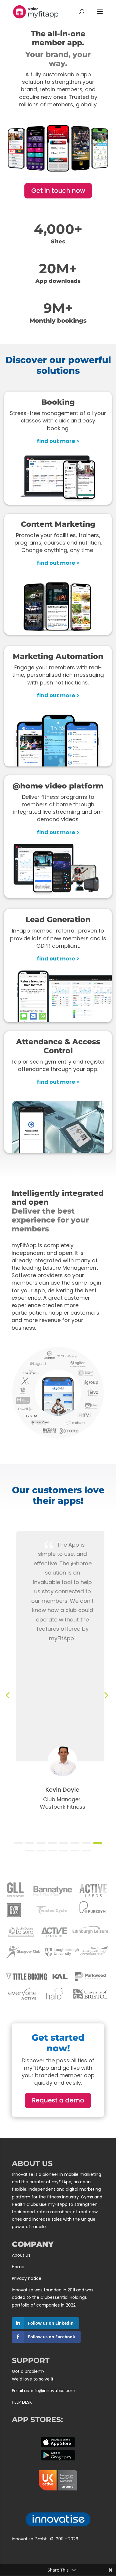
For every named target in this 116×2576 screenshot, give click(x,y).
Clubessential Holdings (64, 2297)
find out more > (58, 441)
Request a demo (58, 2100)
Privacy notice (27, 2278)
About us (21, 2255)
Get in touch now (58, 191)
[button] (18, 1843)
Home (18, 2267)
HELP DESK (22, 2402)
